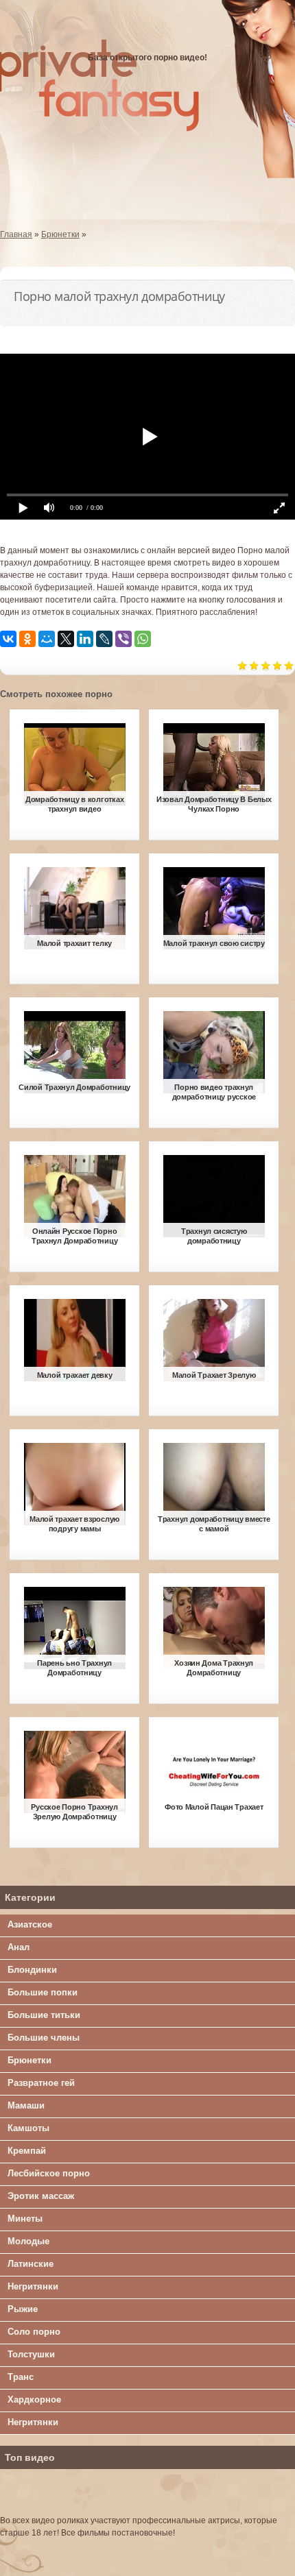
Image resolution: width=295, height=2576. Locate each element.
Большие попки (43, 1992)
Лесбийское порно (49, 2173)
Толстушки (31, 2354)
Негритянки (33, 2286)
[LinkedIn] (85, 639)
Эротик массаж (41, 2196)
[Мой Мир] (47, 639)
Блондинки (32, 1970)
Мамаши (26, 2105)
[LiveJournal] (104, 639)
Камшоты (28, 2128)
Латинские (31, 2264)
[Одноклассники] (27, 639)
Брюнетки (29, 2060)
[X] (66, 639)
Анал (19, 1947)
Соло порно (34, 2332)
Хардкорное (34, 2399)
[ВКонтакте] (8, 639)
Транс (21, 2377)
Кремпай (27, 2151)
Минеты (25, 2219)
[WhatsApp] (143, 639)
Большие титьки (44, 2015)
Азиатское (30, 1924)
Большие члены (44, 2038)
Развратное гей (41, 2083)
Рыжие (23, 2309)
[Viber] (123, 639)
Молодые (28, 2241)
